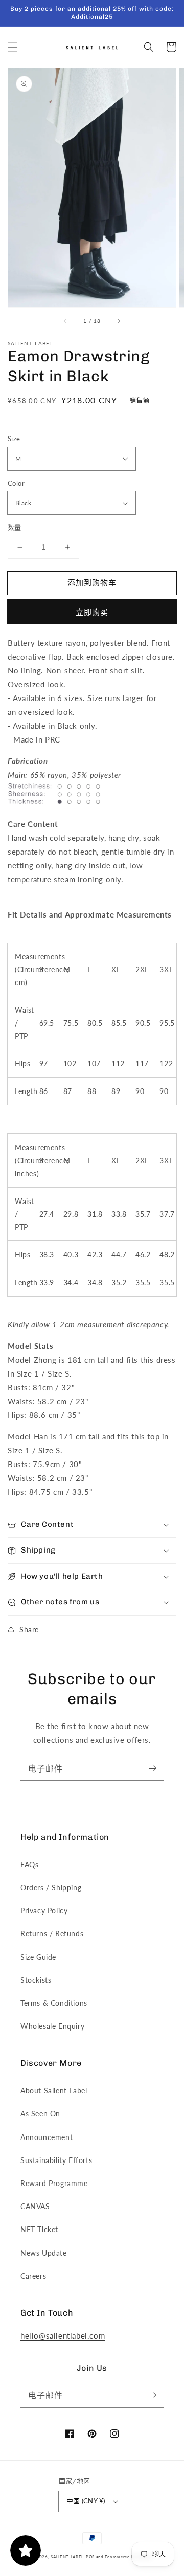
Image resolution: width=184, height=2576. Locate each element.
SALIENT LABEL (67, 2557)
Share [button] (29, 1630)
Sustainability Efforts (56, 2160)
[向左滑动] (66, 321)
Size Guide (38, 1957)
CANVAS (35, 2206)
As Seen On (40, 2114)
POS (90, 2557)
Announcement (47, 2137)
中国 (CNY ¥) (86, 2501)
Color (16, 483)
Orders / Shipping (51, 1887)
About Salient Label (54, 2091)
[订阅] (152, 1769)
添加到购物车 (92, 582)
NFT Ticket (39, 2229)
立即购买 (92, 612)
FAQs (29, 1864)
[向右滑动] (118, 321)
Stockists (36, 1980)
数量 (15, 527)
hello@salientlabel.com (63, 2335)
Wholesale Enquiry (52, 2026)
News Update (44, 2253)
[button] (13, 47)
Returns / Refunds (52, 1934)
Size (14, 439)
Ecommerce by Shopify (129, 2557)
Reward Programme (54, 2183)
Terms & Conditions (54, 2003)
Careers (33, 2276)
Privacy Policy (44, 1911)
